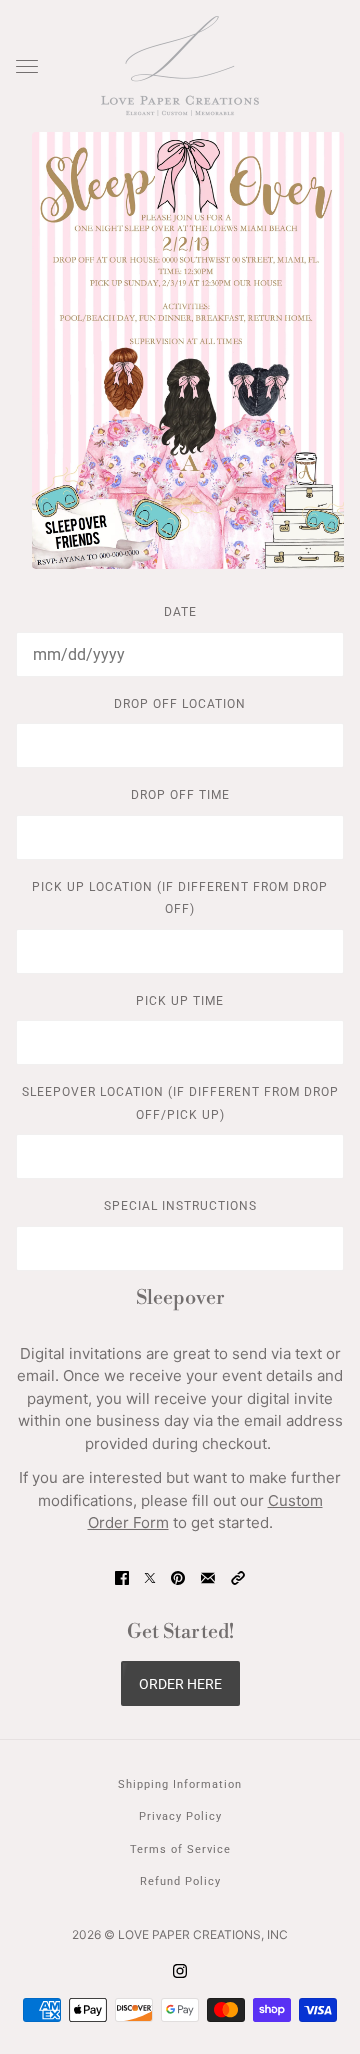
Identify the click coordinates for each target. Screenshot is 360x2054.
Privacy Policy (180, 1816)
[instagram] (180, 1971)
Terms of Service (180, 1849)
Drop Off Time (180, 795)
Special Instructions (180, 1206)
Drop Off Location (180, 704)
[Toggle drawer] (27, 66)
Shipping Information (180, 1784)
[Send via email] (208, 1578)
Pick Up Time (180, 1001)
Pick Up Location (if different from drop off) (180, 898)
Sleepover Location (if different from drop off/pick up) (180, 1103)
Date (180, 612)
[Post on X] (150, 1578)
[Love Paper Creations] (180, 66)
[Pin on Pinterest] (178, 1578)
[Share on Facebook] (122, 1578)
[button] (238, 1578)
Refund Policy (180, 1881)
